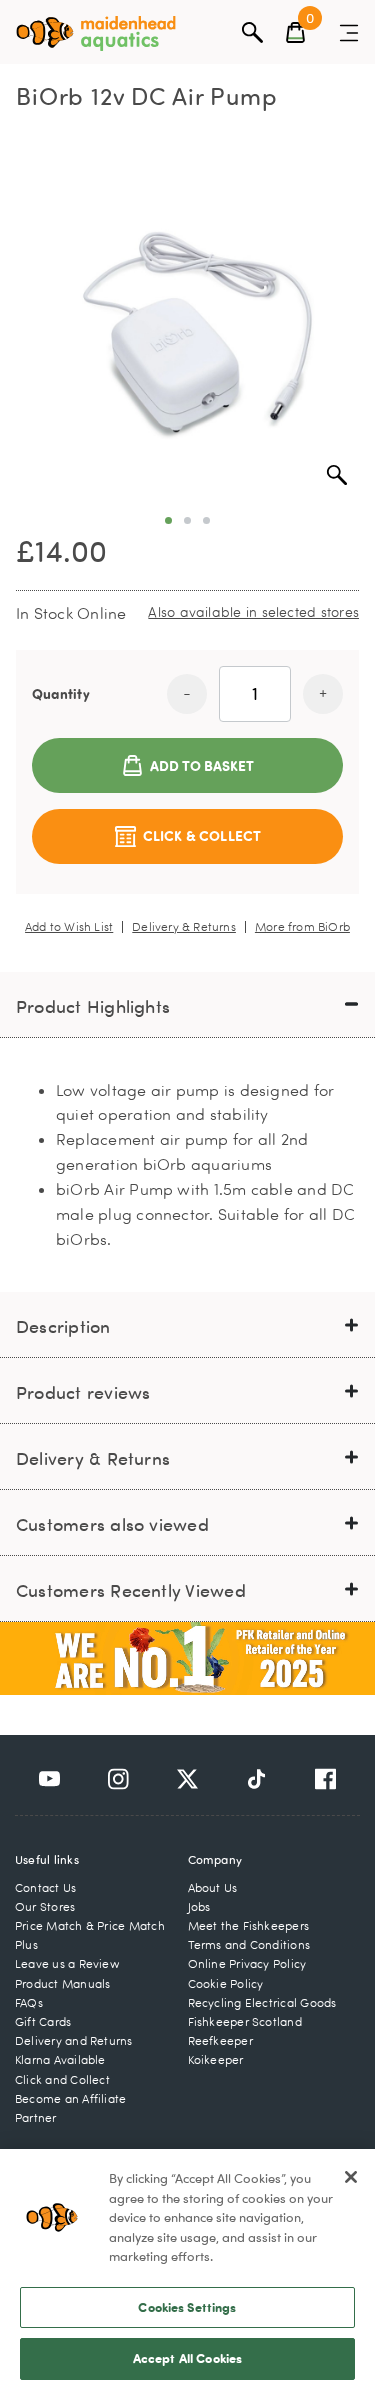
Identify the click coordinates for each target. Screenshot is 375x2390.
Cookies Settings (187, 2307)
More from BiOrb (302, 927)
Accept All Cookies (187, 2358)
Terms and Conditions (249, 1944)
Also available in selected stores (253, 611)
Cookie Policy (226, 1983)
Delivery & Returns (184, 927)
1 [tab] (168, 520)
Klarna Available (60, 2059)
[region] (187, 2269)
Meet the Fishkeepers (249, 1925)
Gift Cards (43, 2021)
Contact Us (45, 1887)
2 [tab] (187, 520)
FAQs (29, 2002)
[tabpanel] (187, 326)
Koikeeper (216, 2059)
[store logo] (96, 33)
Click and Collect (62, 2079)
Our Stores (45, 1906)
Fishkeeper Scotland (245, 2021)
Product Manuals (62, 1983)
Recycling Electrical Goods (262, 2002)
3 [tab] (206, 520)
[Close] (351, 2177)
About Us (213, 1887)
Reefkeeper (220, 2040)
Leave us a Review (67, 1963)
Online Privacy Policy (247, 1963)
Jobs (199, 1906)
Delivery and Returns (74, 2040)
